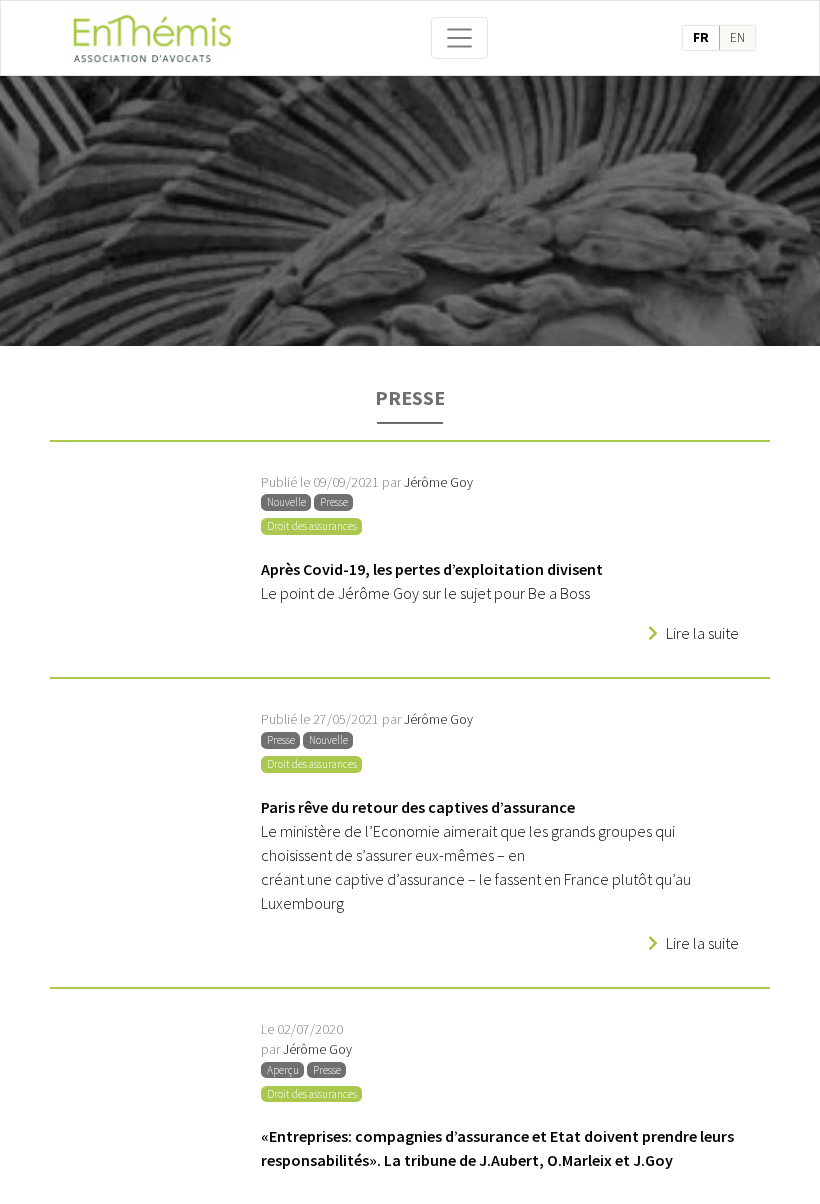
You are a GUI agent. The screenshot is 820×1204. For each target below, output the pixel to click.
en (737, 37)
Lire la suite (702, 633)
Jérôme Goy (438, 482)
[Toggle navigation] (460, 38)
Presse (334, 502)
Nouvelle (286, 502)
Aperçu (283, 1070)
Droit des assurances (312, 526)
